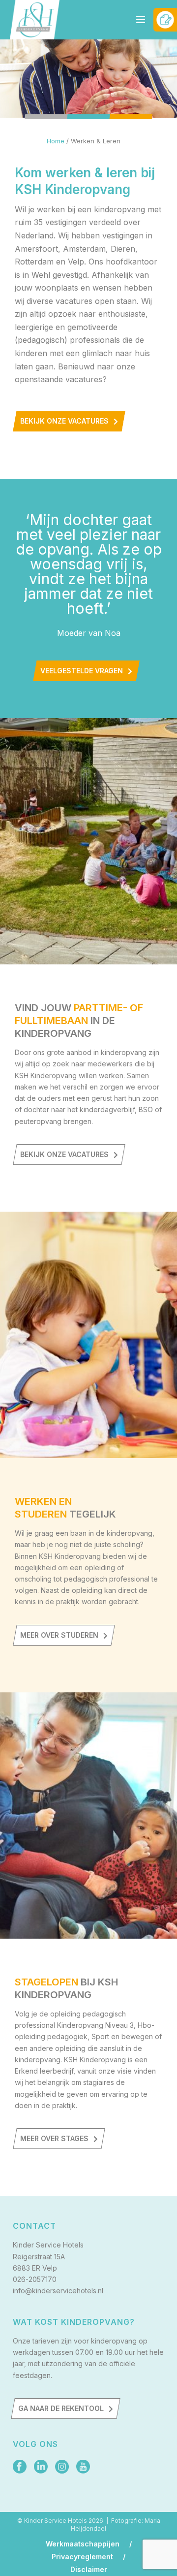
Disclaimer (89, 2570)
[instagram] (62, 2467)
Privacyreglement (82, 2557)
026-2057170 (35, 2279)
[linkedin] (41, 2467)
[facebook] (20, 2467)
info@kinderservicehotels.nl (58, 2291)
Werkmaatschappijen (83, 2544)
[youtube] (83, 2467)
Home (56, 141)
